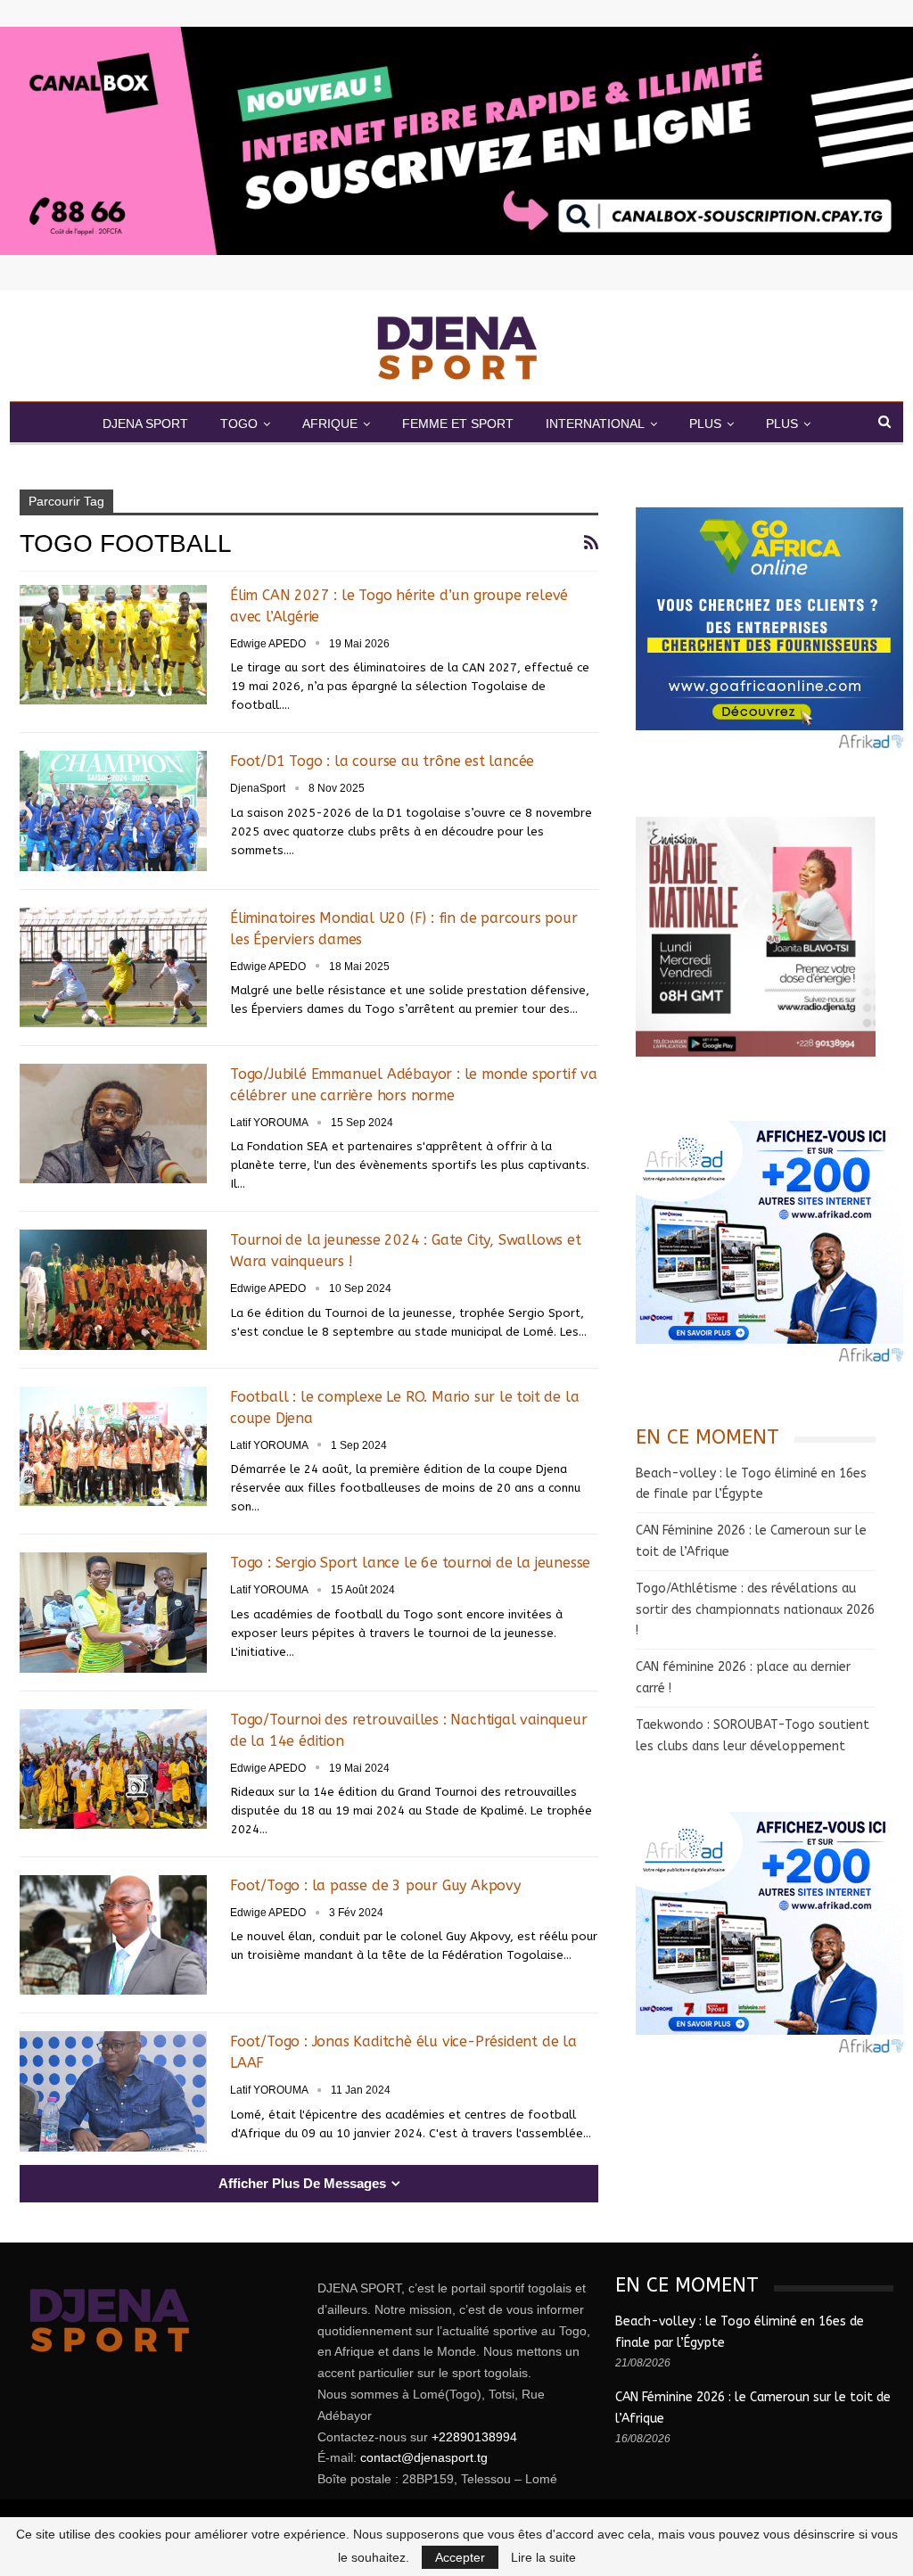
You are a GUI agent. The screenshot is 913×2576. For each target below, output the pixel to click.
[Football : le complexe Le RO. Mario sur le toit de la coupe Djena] (113, 1446)
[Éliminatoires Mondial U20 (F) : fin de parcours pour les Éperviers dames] (113, 967)
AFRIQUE (330, 424)
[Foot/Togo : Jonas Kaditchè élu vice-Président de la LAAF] (113, 2091)
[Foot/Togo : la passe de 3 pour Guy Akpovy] (113, 1935)
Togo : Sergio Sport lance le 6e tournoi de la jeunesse (412, 1563)
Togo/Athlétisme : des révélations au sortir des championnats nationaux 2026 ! (755, 1610)
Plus (782, 424)
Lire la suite (543, 2557)
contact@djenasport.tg (424, 2457)
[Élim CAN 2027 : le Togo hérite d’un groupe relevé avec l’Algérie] (113, 645)
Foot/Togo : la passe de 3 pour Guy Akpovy (375, 1885)
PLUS (705, 424)
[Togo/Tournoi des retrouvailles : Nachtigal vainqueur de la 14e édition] (113, 1769)
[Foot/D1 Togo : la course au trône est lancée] (113, 811)
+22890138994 (474, 2437)
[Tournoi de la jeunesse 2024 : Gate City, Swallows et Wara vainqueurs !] (113, 1289)
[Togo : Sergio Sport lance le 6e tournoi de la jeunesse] (113, 1612)
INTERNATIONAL (595, 424)
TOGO (239, 424)
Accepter (460, 2557)
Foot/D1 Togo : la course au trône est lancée (382, 761)
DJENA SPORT (145, 424)
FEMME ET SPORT (458, 424)
